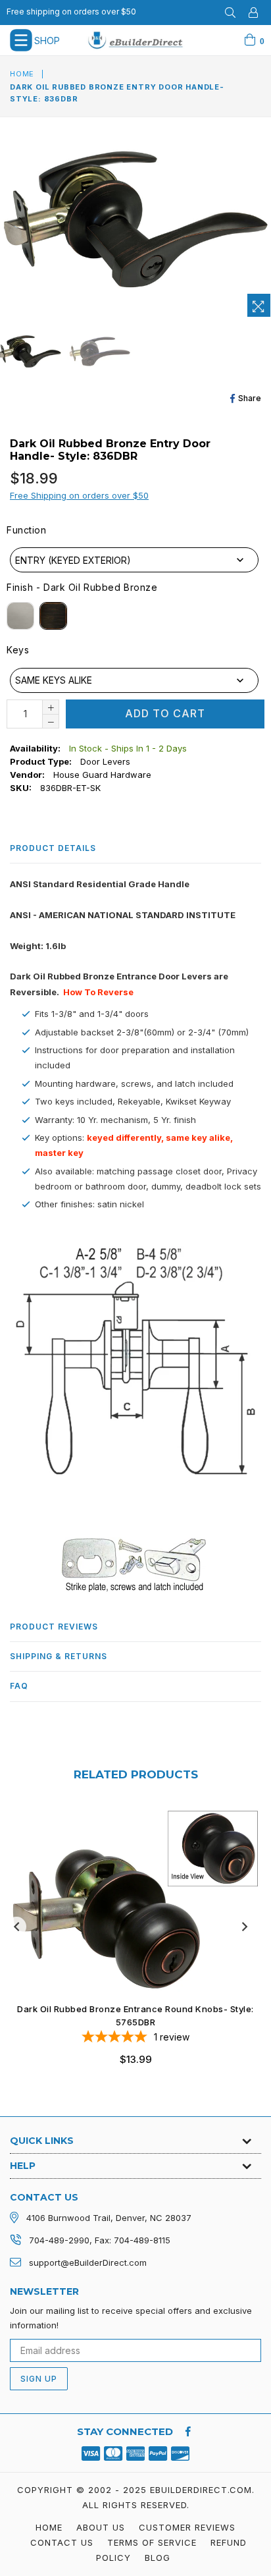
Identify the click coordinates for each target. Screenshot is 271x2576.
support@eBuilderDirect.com (88, 2262)
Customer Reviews (187, 2527)
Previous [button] (16, 1927)
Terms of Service (152, 2542)
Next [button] (245, 1927)
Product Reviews (54, 1627)
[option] (99, 351)
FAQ (19, 1686)
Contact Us (62, 2542)
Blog (158, 2558)
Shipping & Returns (59, 1656)
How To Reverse (98, 992)
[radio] (20, 616)
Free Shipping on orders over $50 (79, 495)
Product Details (53, 848)
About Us (101, 2527)
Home (22, 74)
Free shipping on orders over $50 (71, 12)
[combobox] (134, 560)
